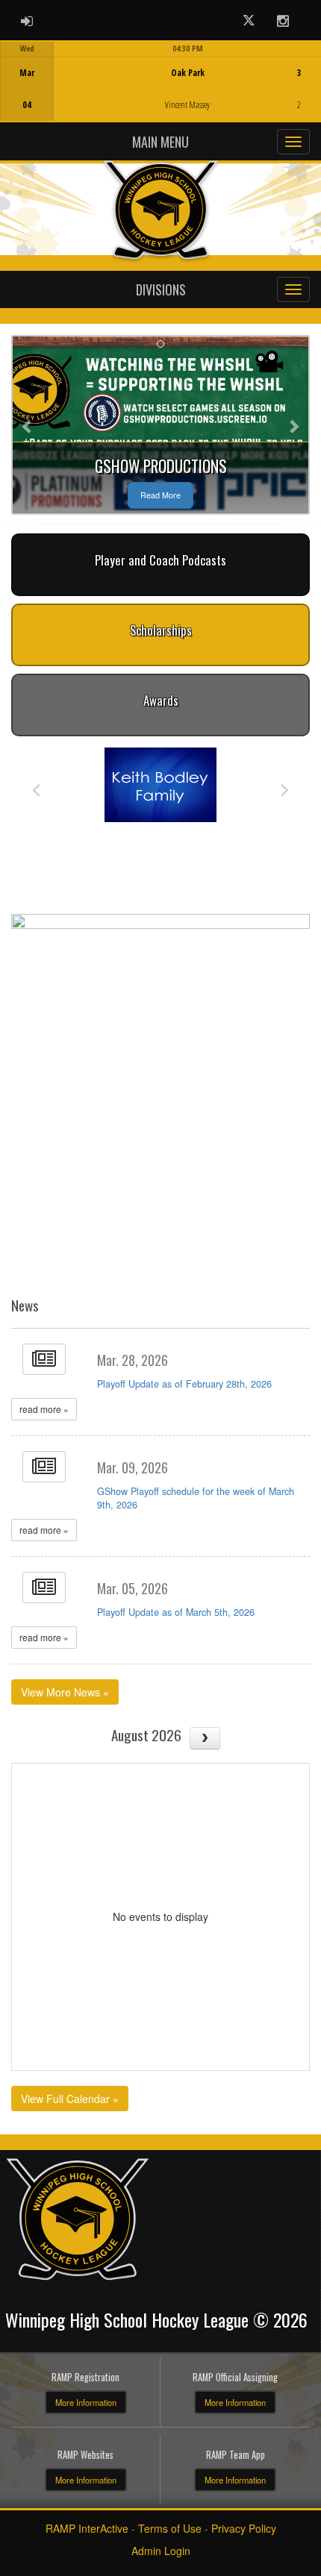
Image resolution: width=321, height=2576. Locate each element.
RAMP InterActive (87, 2528)
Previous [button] (36, 789)
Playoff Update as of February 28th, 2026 (184, 1384)
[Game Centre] (161, 93)
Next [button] (285, 789)
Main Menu (160, 142)
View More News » (65, 1692)
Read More (160, 495)
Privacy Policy (244, 2528)
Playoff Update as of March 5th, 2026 (176, 1612)
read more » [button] (44, 1409)
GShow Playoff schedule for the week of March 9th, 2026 (196, 1498)
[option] (160, 81)
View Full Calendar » (70, 2099)
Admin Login (161, 2551)
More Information (86, 2402)
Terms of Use (170, 2528)
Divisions (161, 289)
